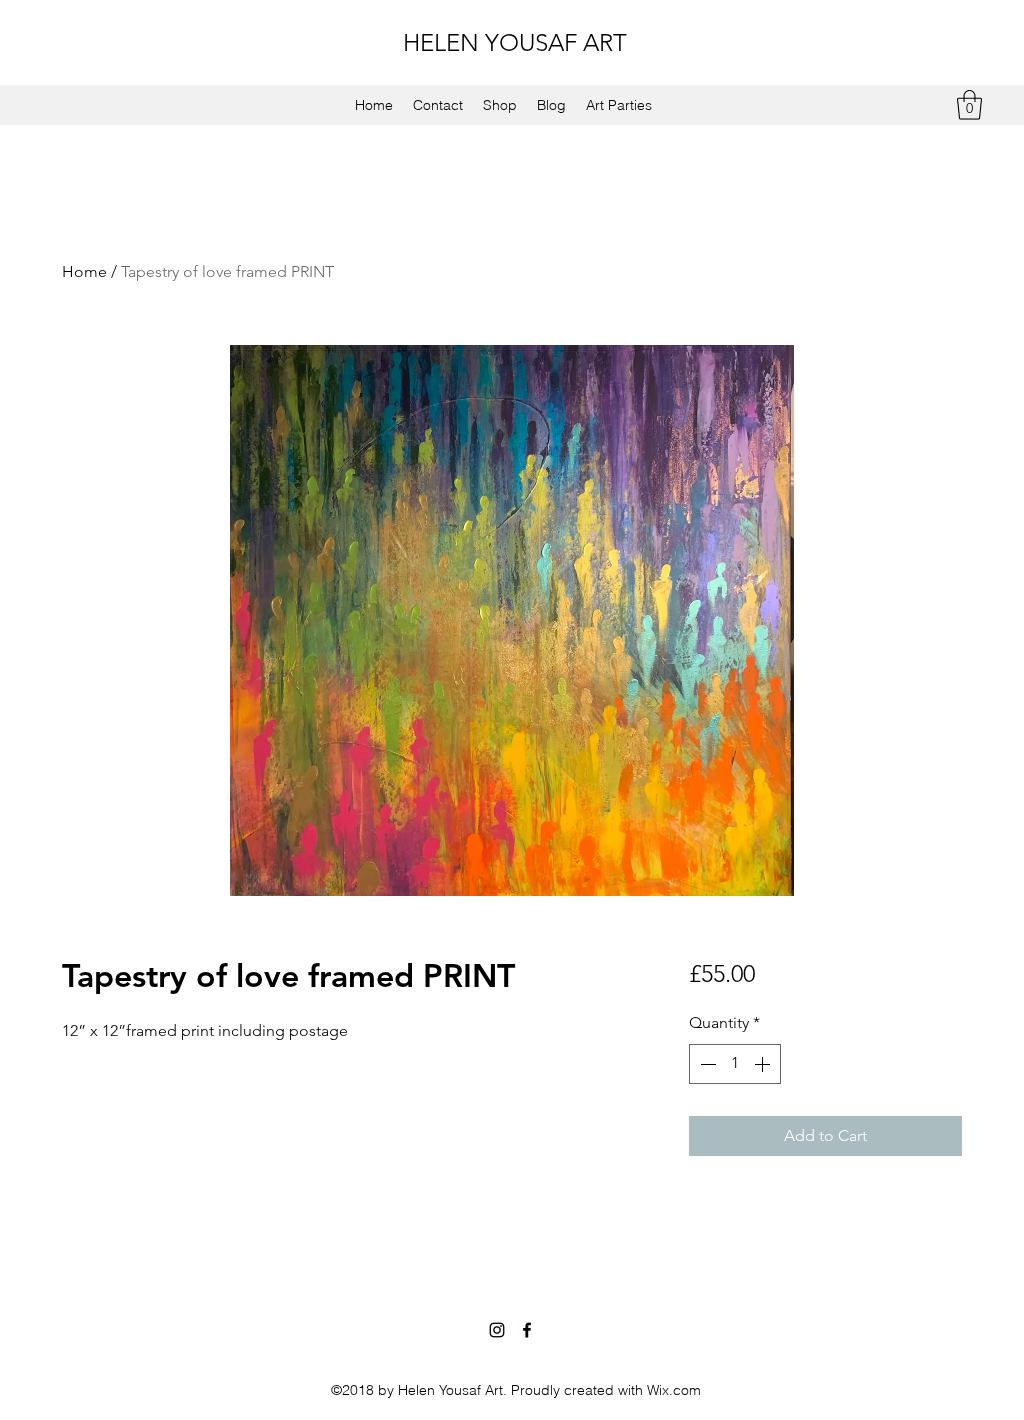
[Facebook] (527, 1330)
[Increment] (764, 1064)
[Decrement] (706, 1064)
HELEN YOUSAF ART (515, 42)
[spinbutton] (735, 1064)
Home (84, 271)
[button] (969, 105)
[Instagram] (497, 1330)
